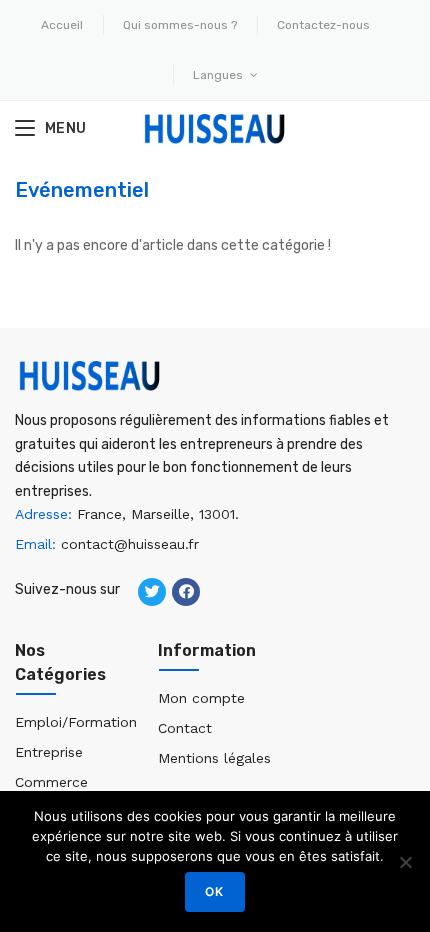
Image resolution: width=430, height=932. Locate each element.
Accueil (62, 25)
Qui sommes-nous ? (180, 25)
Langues (219, 75)
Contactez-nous (323, 25)
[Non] (405, 862)
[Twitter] (152, 592)
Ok (214, 891)
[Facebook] (186, 592)
